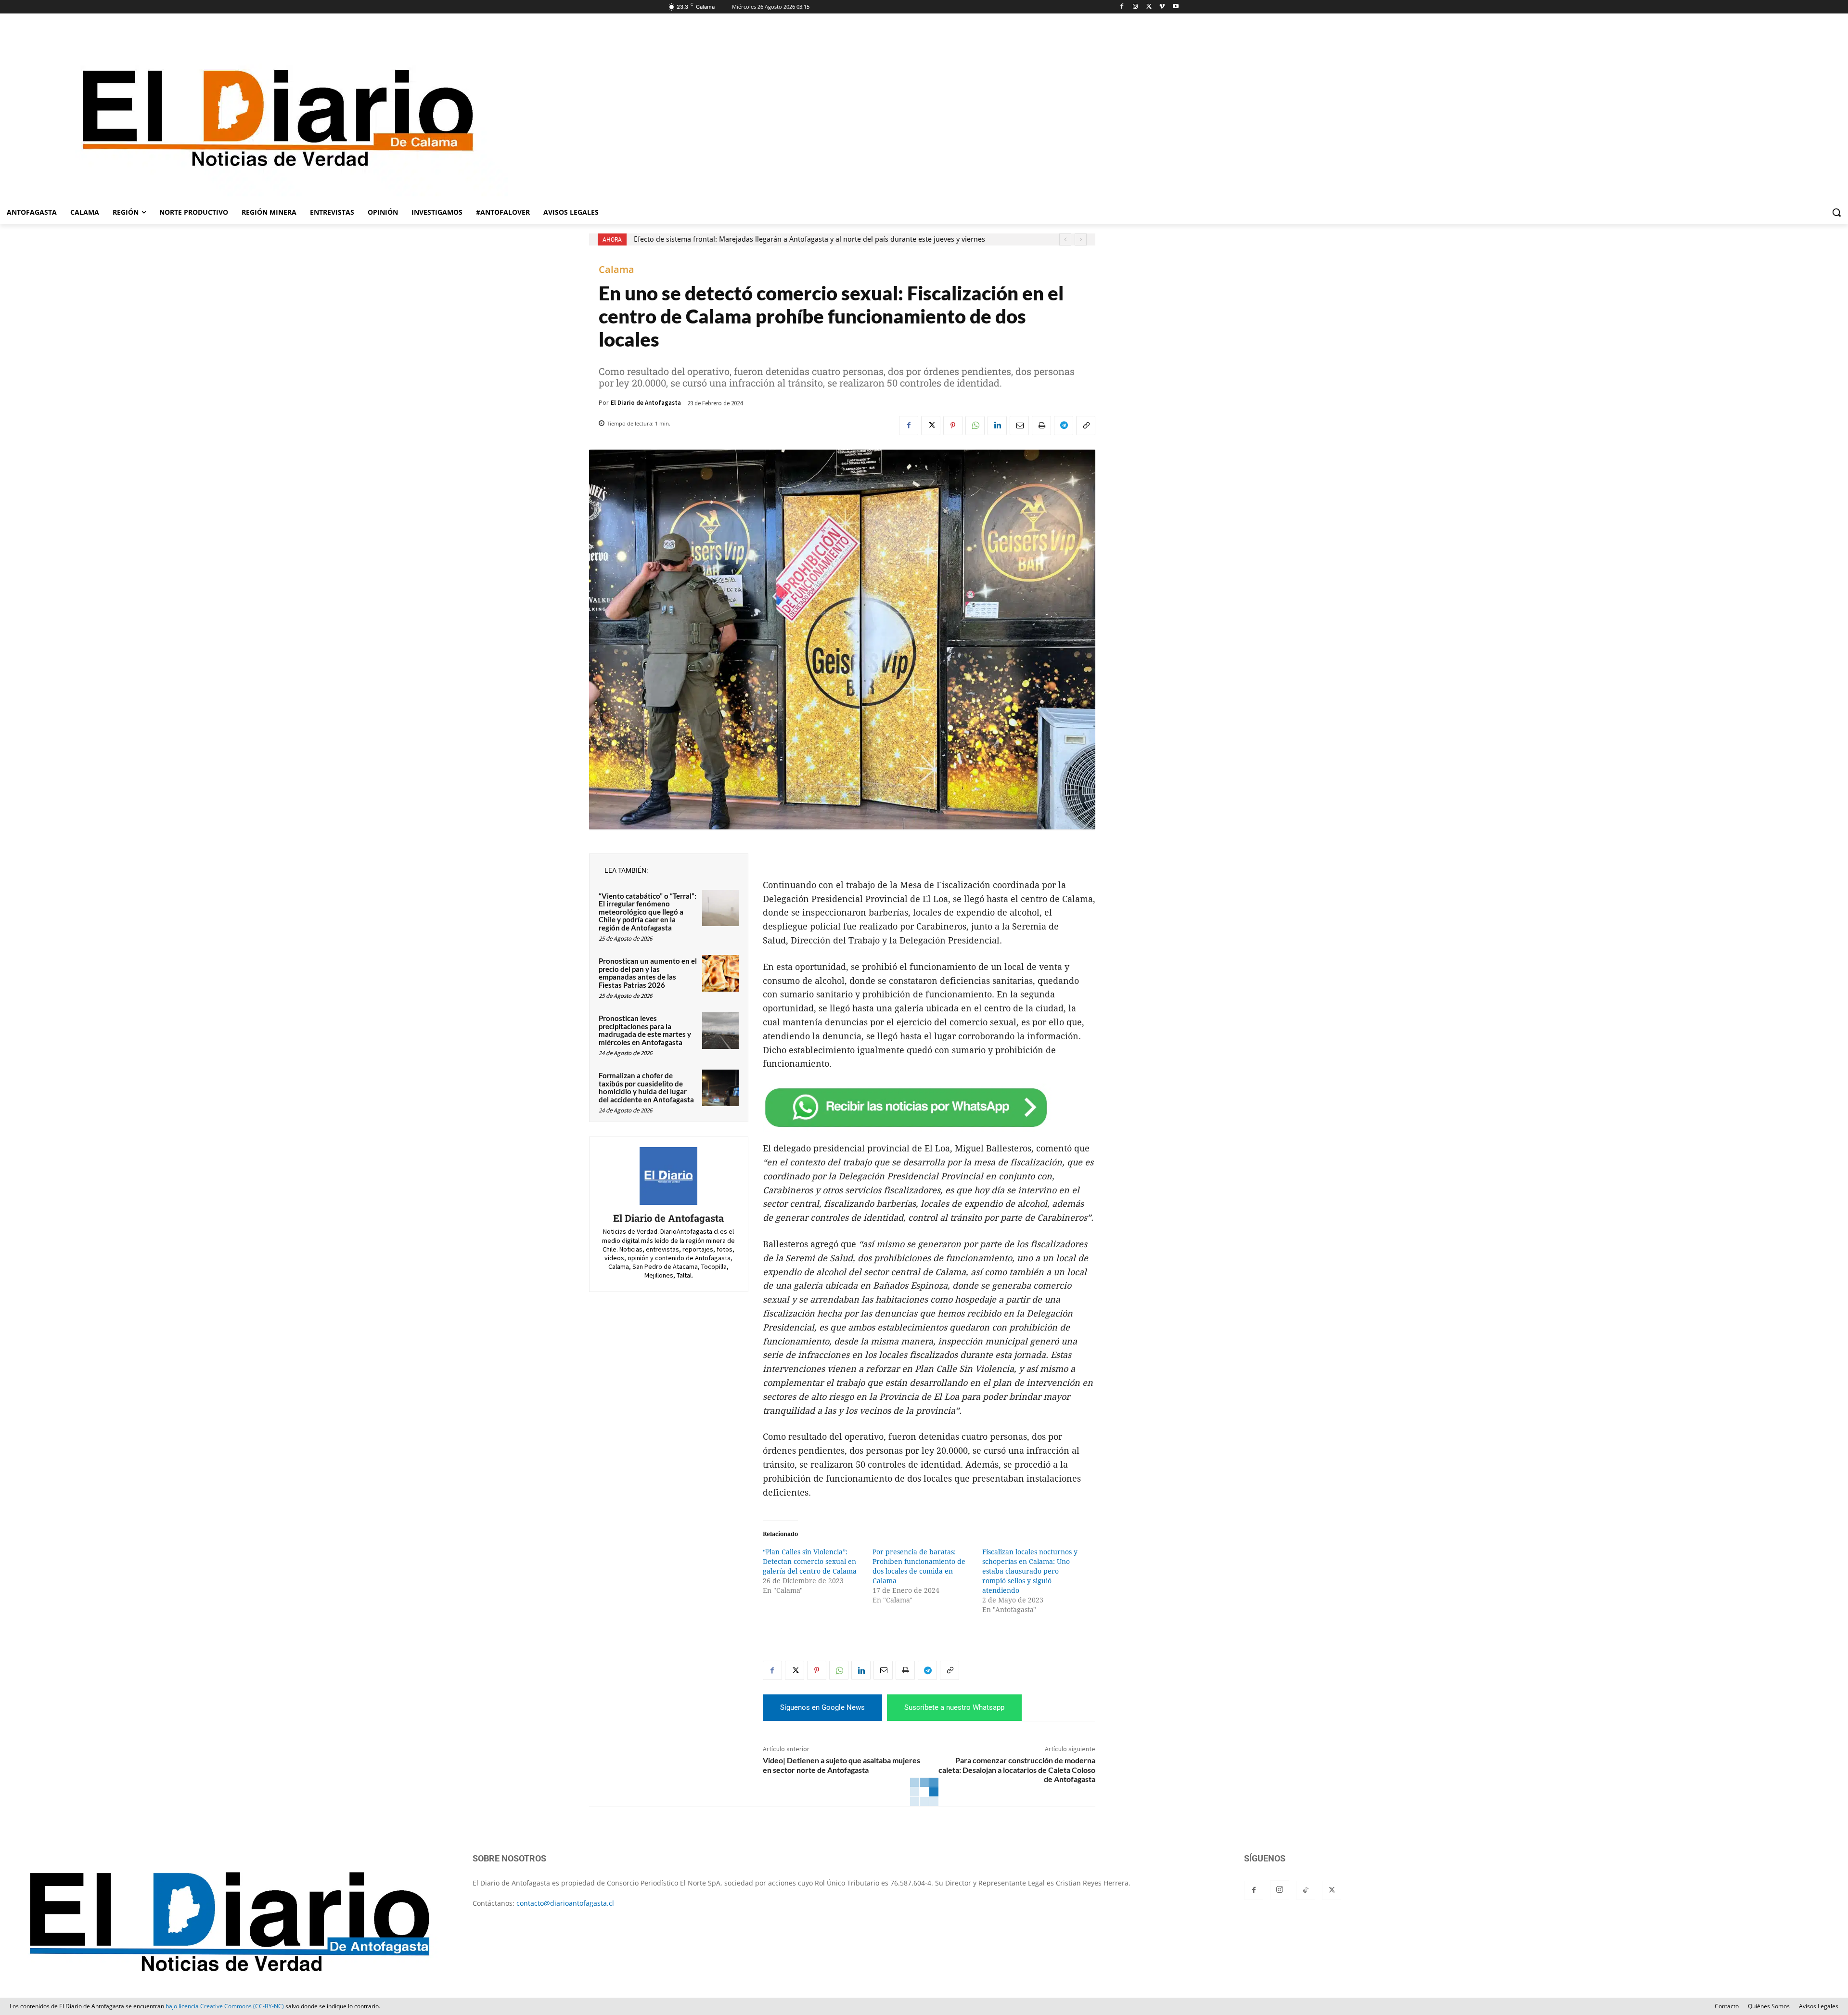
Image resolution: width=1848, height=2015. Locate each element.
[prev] (1065, 239)
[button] (1836, 212)
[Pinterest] (953, 426)
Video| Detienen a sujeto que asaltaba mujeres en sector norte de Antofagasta (841, 1765)
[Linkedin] (997, 426)
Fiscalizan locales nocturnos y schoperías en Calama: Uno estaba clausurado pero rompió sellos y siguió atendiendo (1030, 1571)
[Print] (1041, 426)
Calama (616, 270)
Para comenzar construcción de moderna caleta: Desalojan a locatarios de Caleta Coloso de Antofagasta (1017, 1769)
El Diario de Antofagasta (646, 403)
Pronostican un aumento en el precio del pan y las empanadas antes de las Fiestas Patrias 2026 (648, 973)
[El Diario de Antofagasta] (668, 1176)
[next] (1081, 239)
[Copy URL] (1086, 426)
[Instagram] (1136, 7)
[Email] (1019, 426)
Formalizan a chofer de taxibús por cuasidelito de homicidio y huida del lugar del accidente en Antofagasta (646, 1087)
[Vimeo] (1162, 7)
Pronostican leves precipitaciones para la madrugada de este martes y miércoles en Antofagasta (645, 1030)
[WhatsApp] (975, 426)
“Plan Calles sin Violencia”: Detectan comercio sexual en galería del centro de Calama (810, 1562)
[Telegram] (1064, 426)
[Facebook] (1122, 7)
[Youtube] (1175, 7)
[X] (1149, 7)
